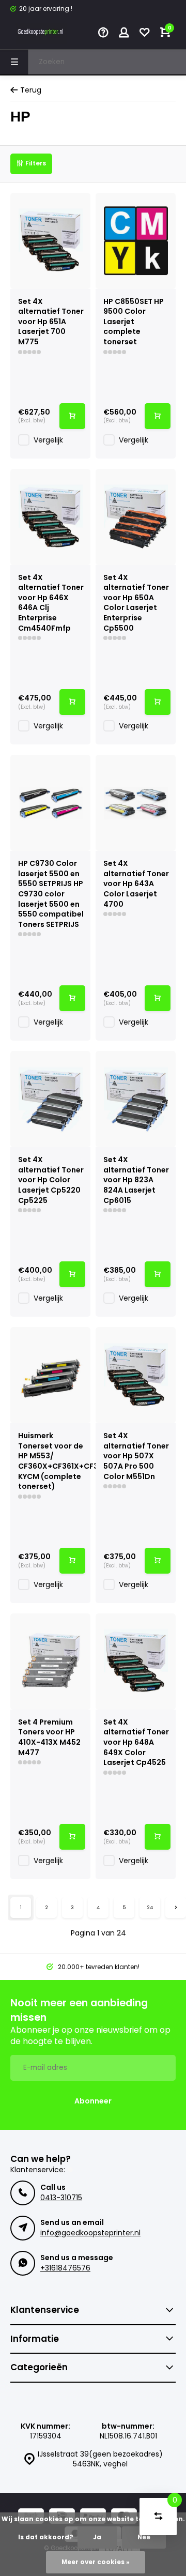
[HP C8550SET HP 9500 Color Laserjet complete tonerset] (136, 241)
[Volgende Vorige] (176, 1908)
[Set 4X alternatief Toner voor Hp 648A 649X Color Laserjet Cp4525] (136, 1662)
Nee (144, 2537)
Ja (97, 2537)
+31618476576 (65, 2268)
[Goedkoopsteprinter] (41, 34)
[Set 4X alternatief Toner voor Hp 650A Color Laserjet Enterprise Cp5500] (136, 517)
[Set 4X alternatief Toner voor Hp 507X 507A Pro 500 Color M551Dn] (136, 1375)
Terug (31, 90)
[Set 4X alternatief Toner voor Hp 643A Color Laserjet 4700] (136, 803)
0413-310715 (61, 2198)
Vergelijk (48, 440)
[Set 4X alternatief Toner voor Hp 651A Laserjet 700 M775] (50, 241)
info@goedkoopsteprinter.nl (90, 2233)
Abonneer (93, 2101)
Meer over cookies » (96, 2562)
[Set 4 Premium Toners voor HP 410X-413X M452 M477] (50, 1662)
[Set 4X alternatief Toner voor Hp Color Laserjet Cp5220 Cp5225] (50, 1099)
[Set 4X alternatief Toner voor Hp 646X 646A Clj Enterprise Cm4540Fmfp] (50, 517)
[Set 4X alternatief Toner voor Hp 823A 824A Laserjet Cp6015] (136, 1099)
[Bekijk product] (72, 416)
